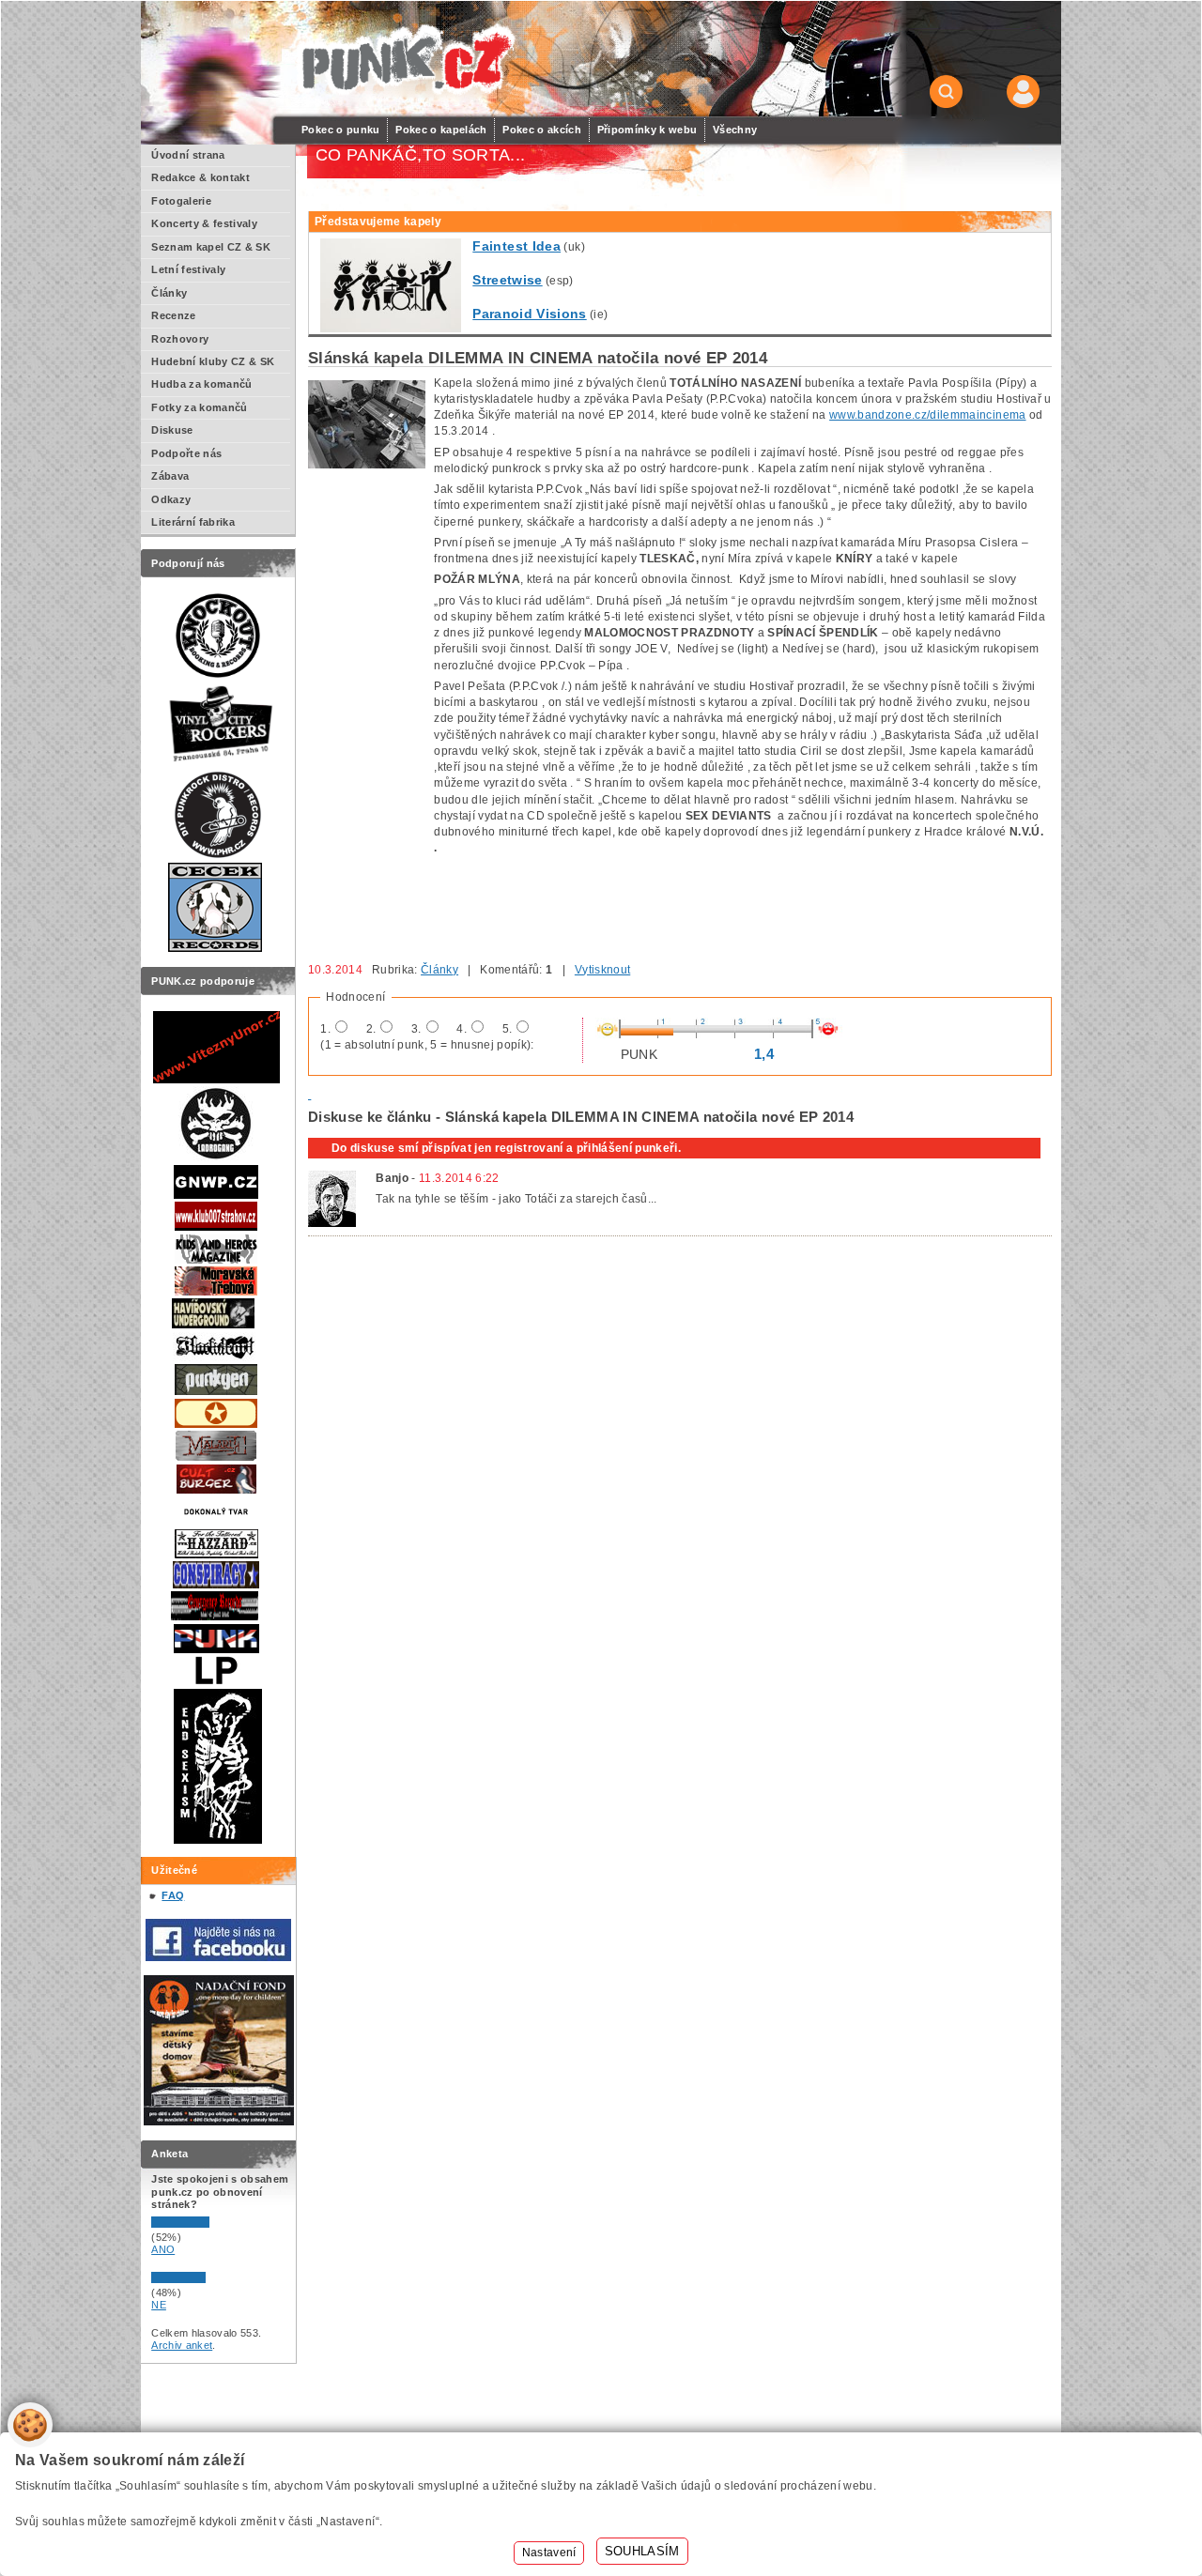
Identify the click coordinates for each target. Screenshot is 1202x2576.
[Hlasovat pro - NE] (208, 2279)
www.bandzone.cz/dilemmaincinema (927, 415)
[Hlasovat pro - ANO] (208, 2224)
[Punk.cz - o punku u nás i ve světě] (405, 60)
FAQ (173, 1895)
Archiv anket (182, 2345)
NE (159, 2305)
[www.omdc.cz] (219, 2122)
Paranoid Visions (529, 314)
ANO (163, 2249)
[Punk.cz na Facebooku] (218, 1957)
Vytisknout (602, 970)
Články (439, 970)
